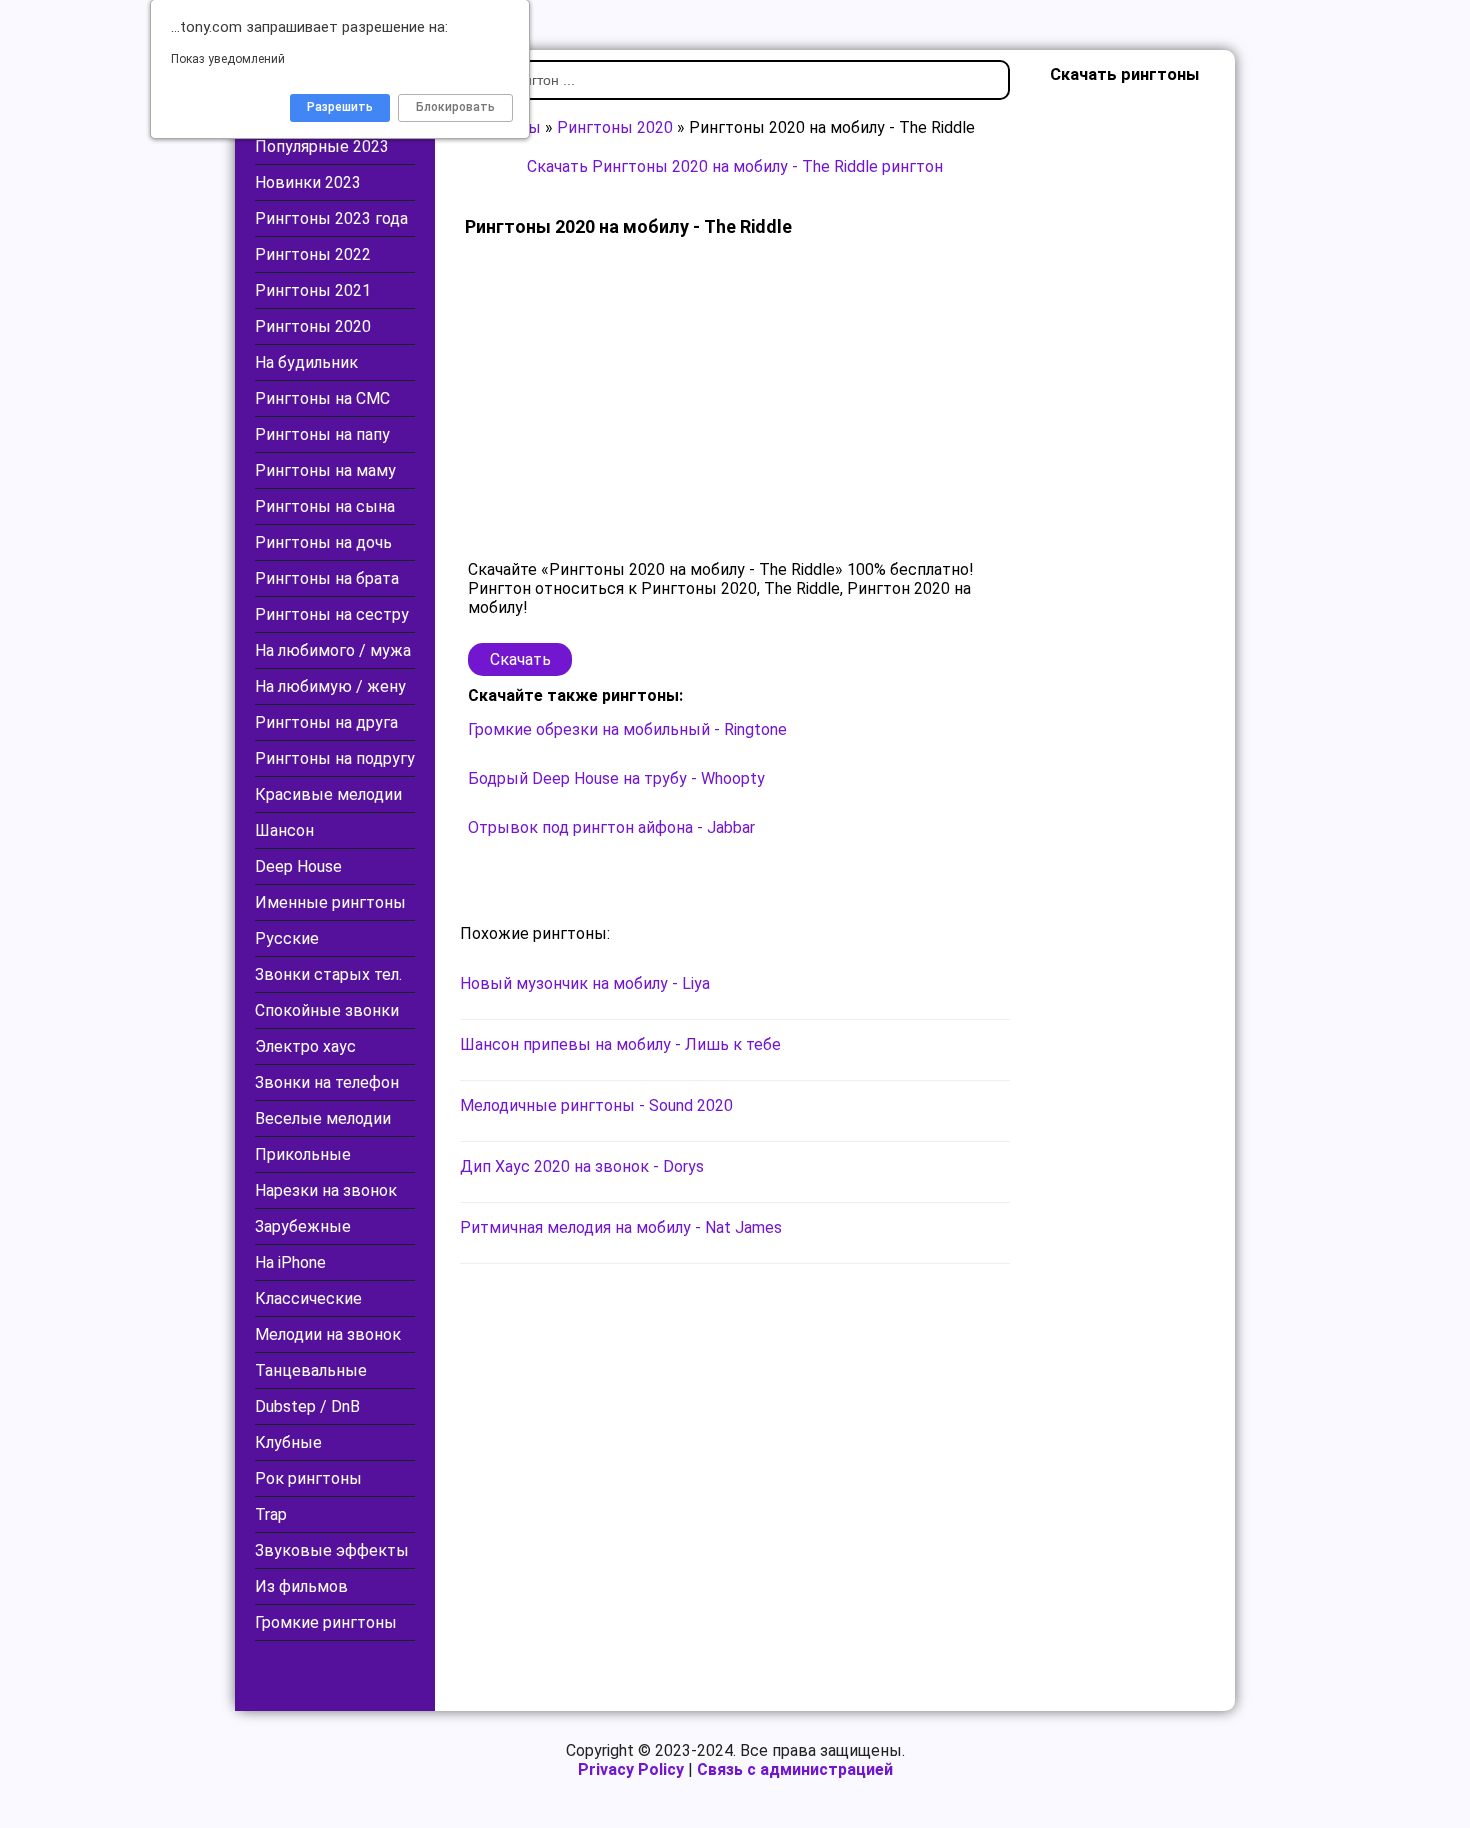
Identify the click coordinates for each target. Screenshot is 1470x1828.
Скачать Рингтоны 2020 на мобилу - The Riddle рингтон (735, 166)
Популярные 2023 (322, 146)
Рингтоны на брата (327, 578)
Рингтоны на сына (325, 506)
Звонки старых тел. (328, 974)
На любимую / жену (330, 686)
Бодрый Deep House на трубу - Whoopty (616, 778)
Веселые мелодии (323, 1118)
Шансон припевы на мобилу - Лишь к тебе (620, 1044)
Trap (271, 1514)
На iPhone (290, 1262)
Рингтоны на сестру (332, 614)
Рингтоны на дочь (323, 542)
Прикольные (303, 1154)
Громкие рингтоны (326, 1622)
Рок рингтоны (308, 1478)
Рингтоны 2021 (313, 290)
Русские (287, 938)
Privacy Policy (631, 1769)
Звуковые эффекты (332, 1550)
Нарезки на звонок (326, 1190)
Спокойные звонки (327, 1010)
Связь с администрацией (795, 1769)
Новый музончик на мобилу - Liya (585, 983)
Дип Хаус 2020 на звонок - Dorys (582, 1166)
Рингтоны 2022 (313, 254)
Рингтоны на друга (326, 722)
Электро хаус (305, 1046)
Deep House (298, 866)
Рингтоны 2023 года (331, 218)
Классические (308, 1298)
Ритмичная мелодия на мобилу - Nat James (621, 1227)
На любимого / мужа (333, 650)
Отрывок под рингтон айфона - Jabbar (611, 827)
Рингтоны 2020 (313, 326)
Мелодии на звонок (328, 1334)
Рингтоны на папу (322, 434)
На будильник (306, 362)
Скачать (520, 659)
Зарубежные (303, 1226)
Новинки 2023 (308, 182)
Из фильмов (301, 1586)
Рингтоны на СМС (322, 398)
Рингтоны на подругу (335, 758)
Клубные (288, 1442)
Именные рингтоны (330, 902)
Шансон (284, 830)
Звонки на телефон (327, 1082)
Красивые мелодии (328, 794)
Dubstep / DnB (307, 1406)
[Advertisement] (735, 400)
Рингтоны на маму (325, 470)
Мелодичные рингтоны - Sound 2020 (596, 1105)
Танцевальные (311, 1370)
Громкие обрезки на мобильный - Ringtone (627, 729)
